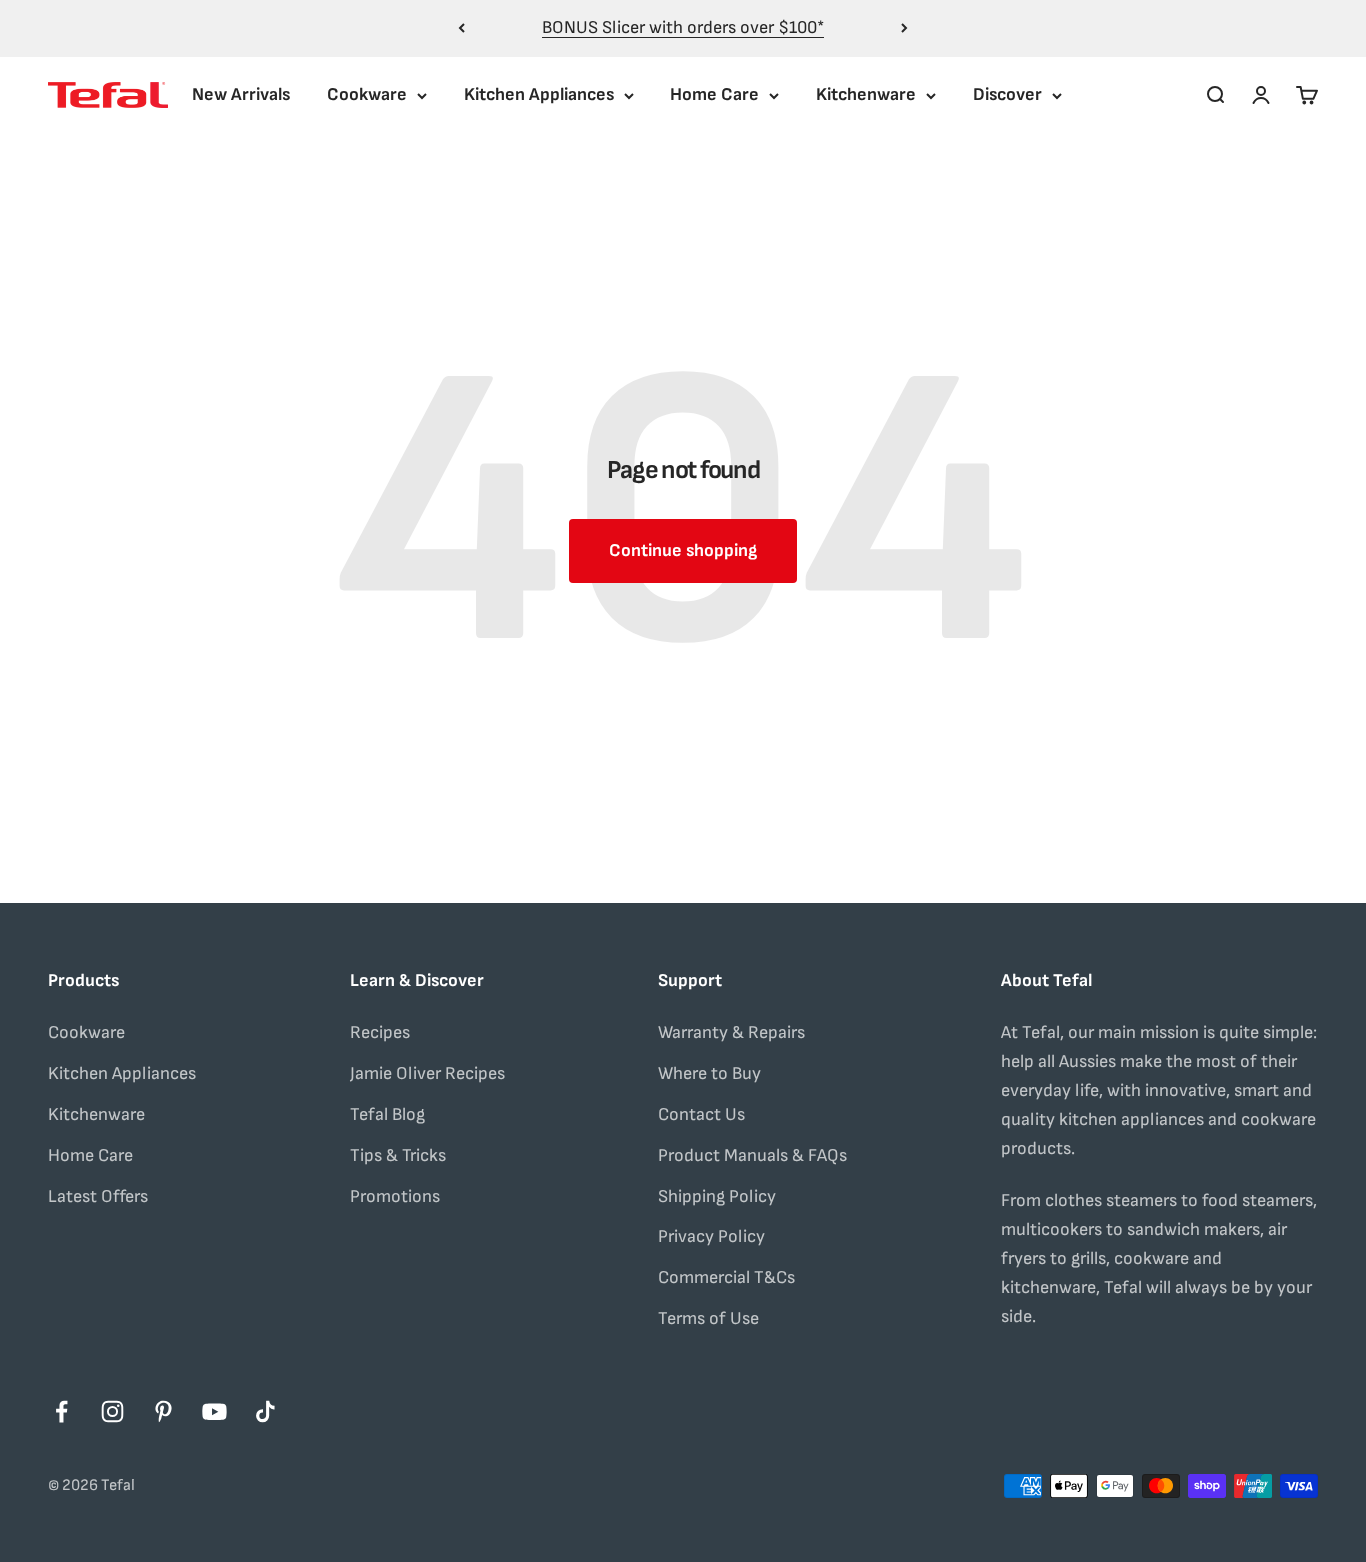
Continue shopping (683, 550)
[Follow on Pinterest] (163, 1411)
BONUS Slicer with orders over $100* (683, 27)
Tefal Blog (387, 1114)
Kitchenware (866, 94)
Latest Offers (98, 1196)
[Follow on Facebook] (61, 1411)
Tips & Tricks (398, 1155)
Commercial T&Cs (726, 1277)
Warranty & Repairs (731, 1032)
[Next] (904, 28)
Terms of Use (708, 1318)
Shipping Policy (717, 1196)
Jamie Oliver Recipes (427, 1073)
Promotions (395, 1196)
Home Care (714, 94)
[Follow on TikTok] (265, 1411)
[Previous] (461, 28)
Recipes (380, 1032)
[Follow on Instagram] (112, 1411)
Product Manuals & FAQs (752, 1155)
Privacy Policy (711, 1236)
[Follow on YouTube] (214, 1411)
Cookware (367, 94)
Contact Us (701, 1114)
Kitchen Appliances (539, 94)
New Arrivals (241, 94)
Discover (1007, 94)
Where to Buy (709, 1073)
